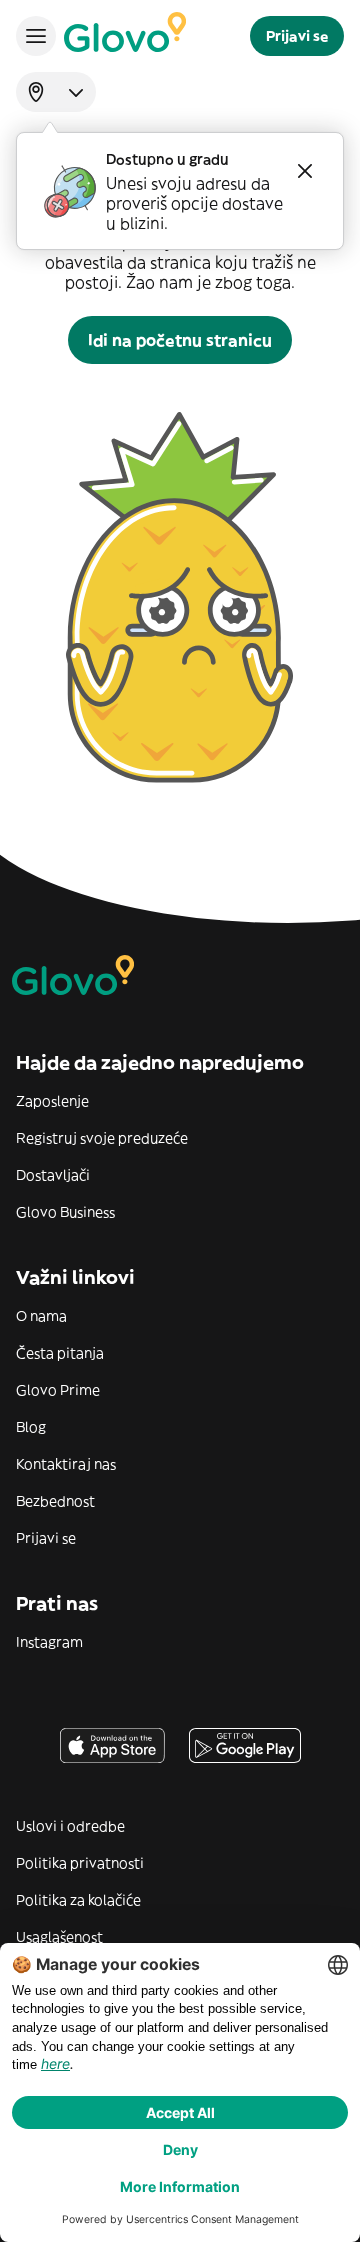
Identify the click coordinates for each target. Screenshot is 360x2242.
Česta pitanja (60, 1353)
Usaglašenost (59, 1937)
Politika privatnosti (80, 1863)
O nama (41, 1316)
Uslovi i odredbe (70, 1826)
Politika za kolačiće (78, 1900)
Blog (31, 1427)
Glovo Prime (58, 1390)
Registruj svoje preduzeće (102, 1138)
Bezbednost (55, 1501)
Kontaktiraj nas (66, 1464)
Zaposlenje (52, 1101)
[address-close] (305, 171)
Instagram (49, 1642)
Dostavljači (53, 1175)
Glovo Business (65, 1212)
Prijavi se (46, 1538)
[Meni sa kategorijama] (36, 36)
